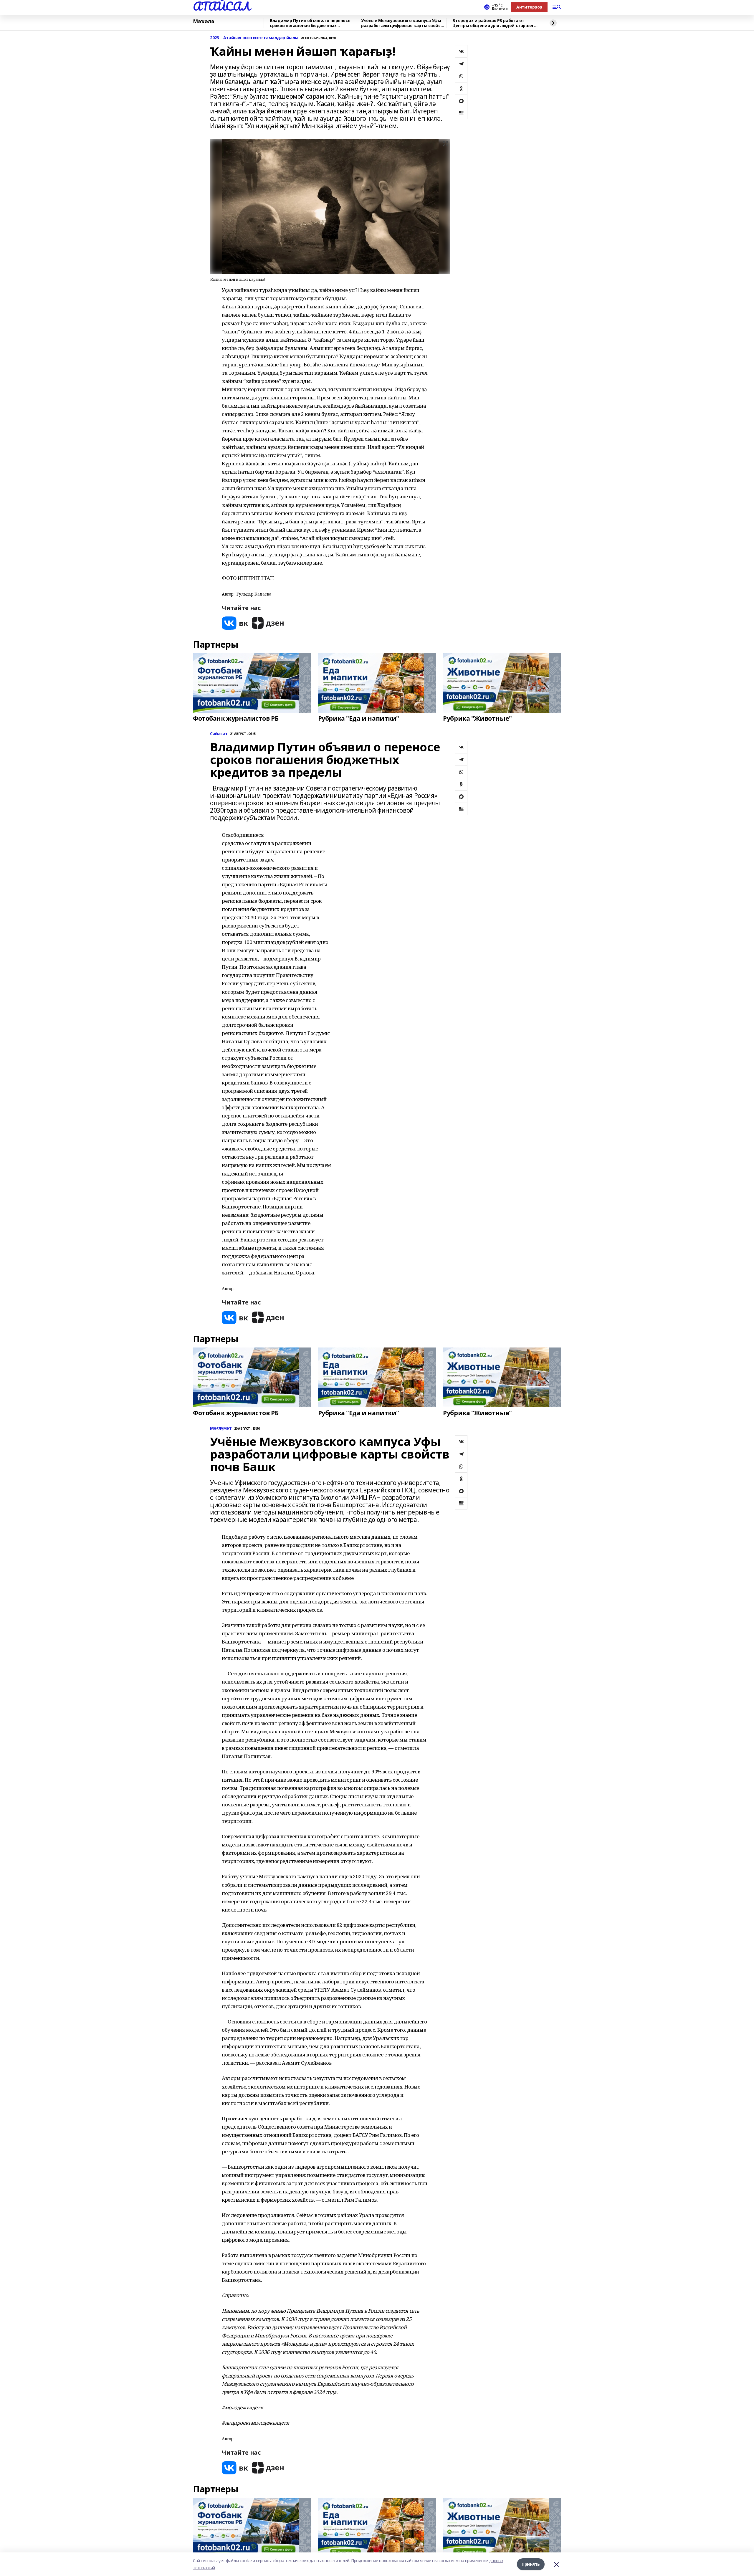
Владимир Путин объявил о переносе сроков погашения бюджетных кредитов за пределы (310, 23)
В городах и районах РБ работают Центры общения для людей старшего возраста (494, 23)
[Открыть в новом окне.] (235, 623)
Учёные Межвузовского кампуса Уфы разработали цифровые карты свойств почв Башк (403, 23)
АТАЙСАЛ (221, 6)
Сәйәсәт (219, 734)
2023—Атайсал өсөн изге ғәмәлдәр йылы (254, 38)
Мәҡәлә (204, 22)
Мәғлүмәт (221, 1428)
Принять (531, 2564)
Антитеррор (529, 7)
